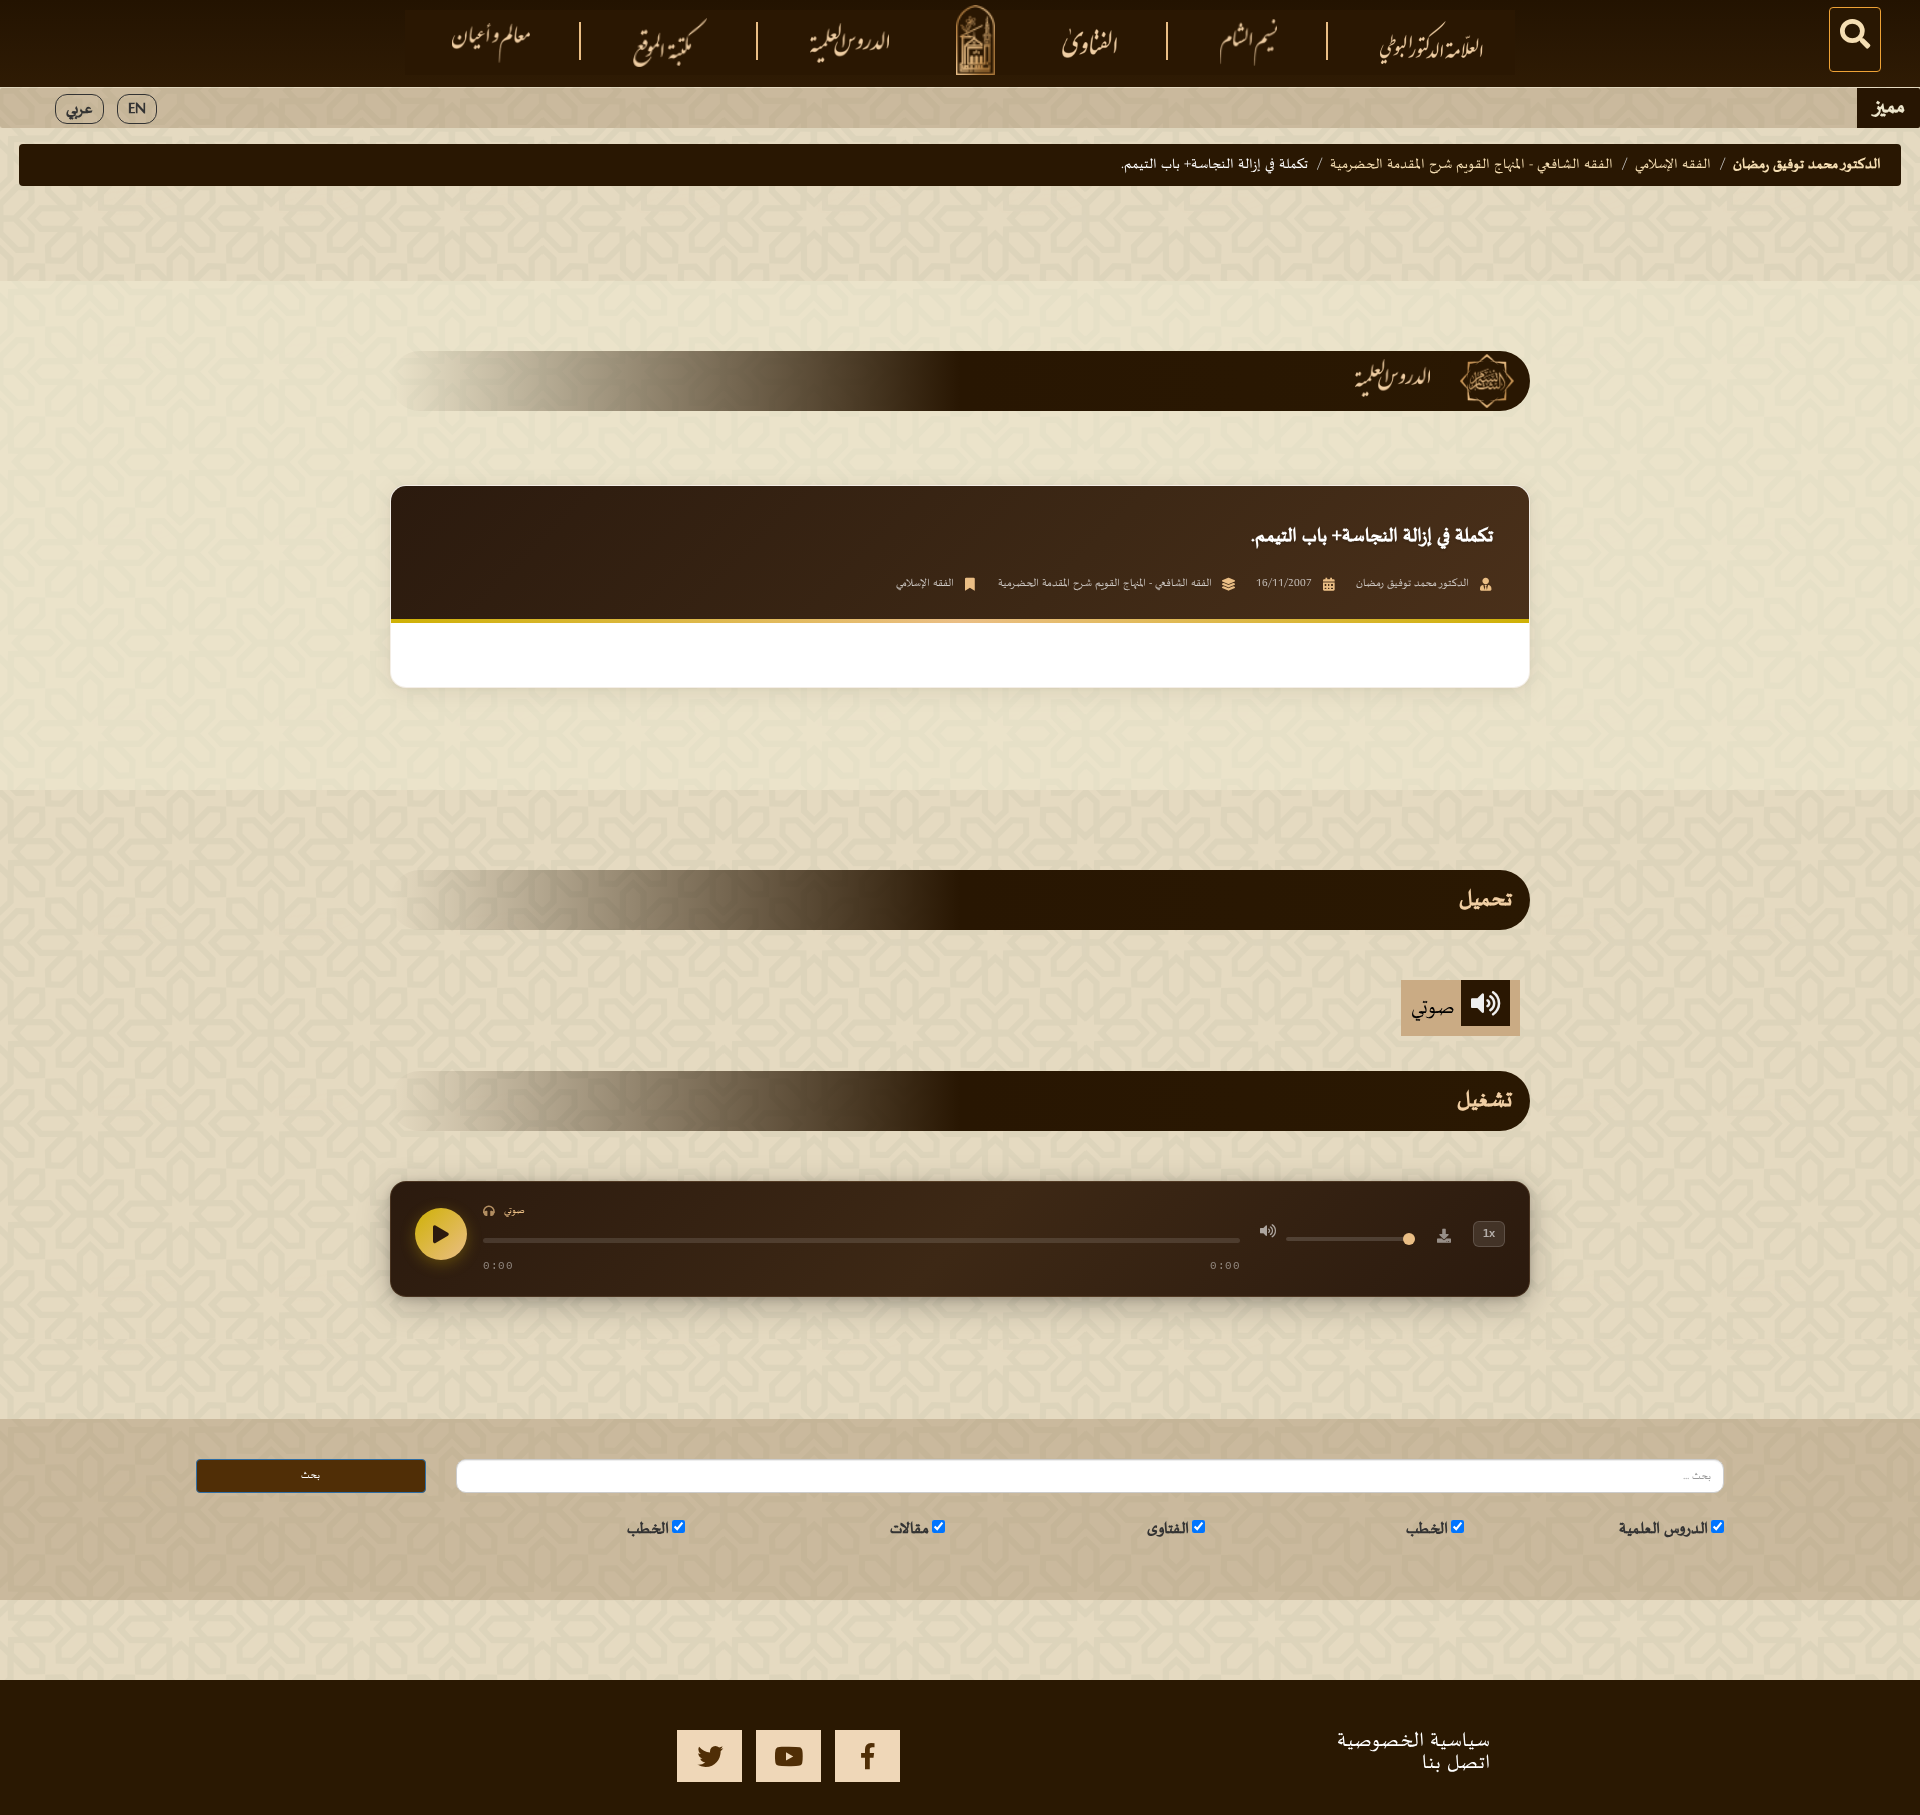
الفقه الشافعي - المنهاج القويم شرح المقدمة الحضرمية (1471, 164)
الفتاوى (1168, 1529)
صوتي (1436, 1008)
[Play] (441, 1234)
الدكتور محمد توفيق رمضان (1807, 164)
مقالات (909, 1529)
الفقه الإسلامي (1673, 164)
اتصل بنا (1456, 1763)
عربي (79, 109)
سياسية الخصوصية (1413, 1741)
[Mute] (1268, 1234)
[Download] (1444, 1239)
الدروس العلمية (1663, 1529)
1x (1489, 1233)
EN (137, 109)
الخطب (1427, 1529)
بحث (310, 1475)
